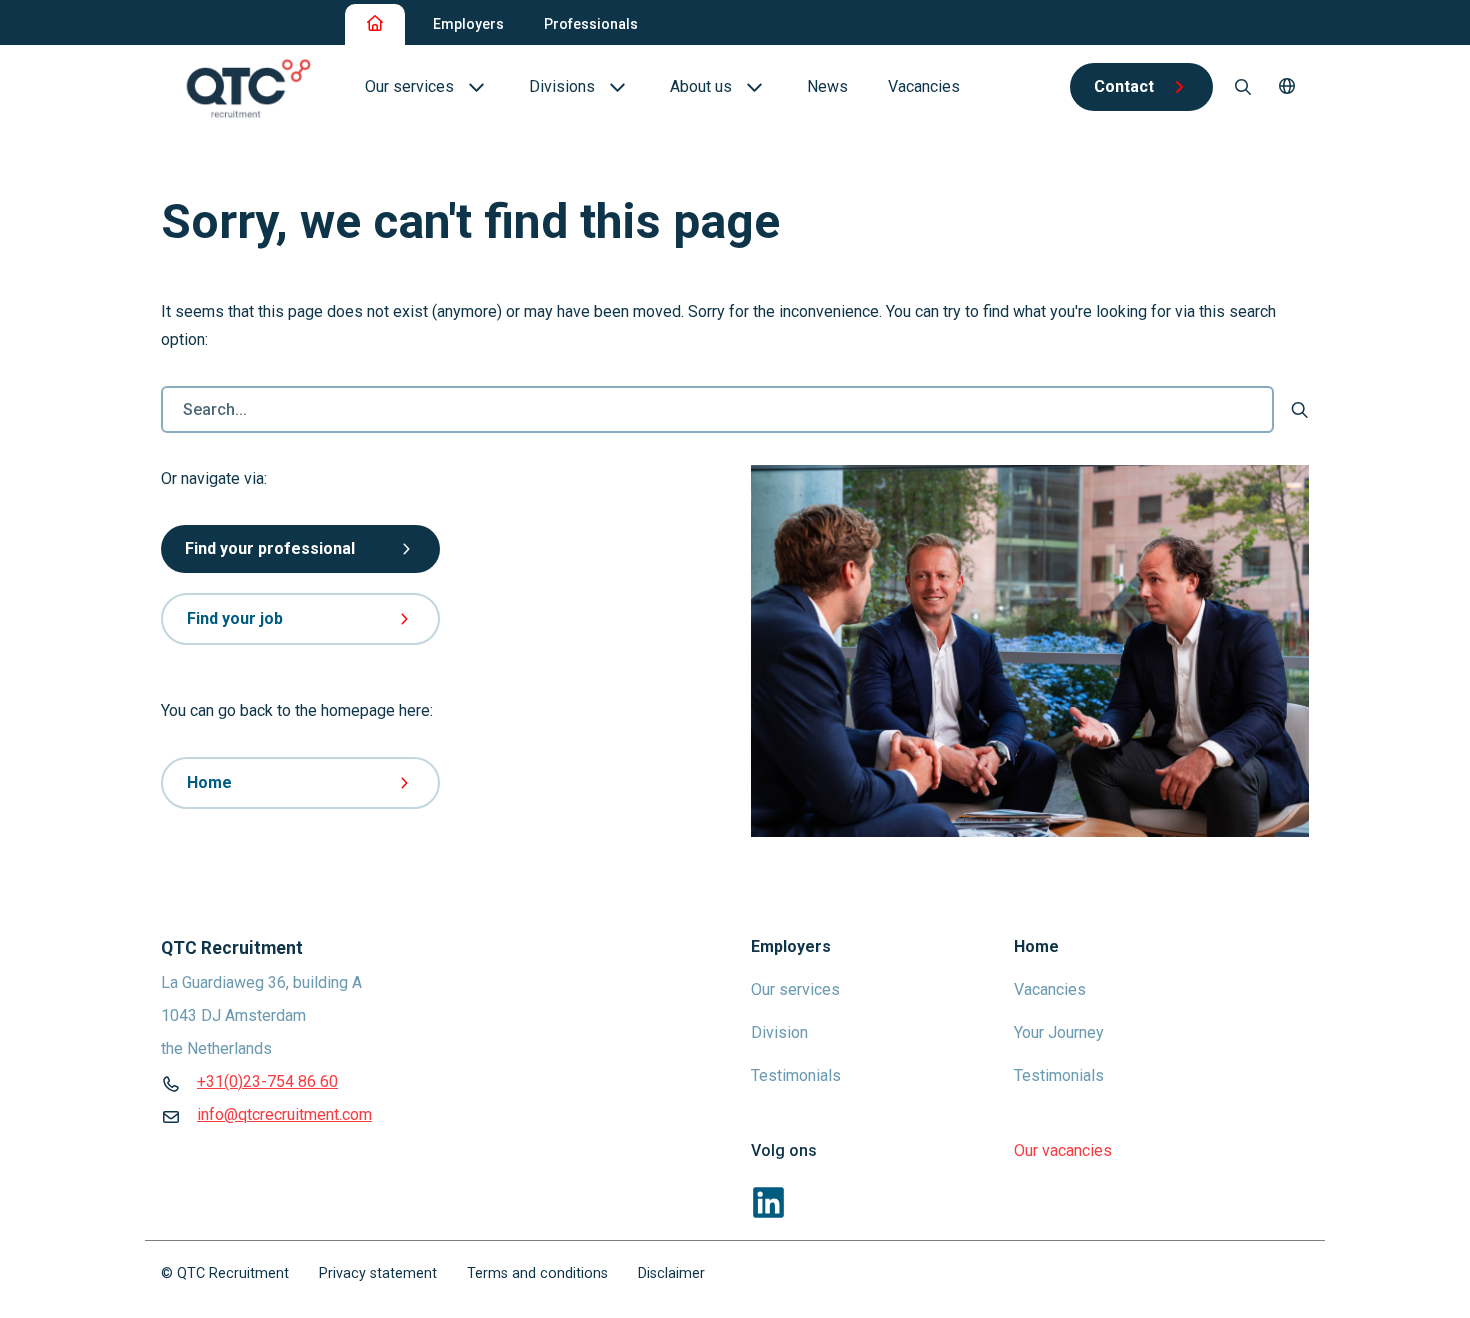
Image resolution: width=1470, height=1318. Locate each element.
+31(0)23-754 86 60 (267, 1081)
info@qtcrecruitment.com (284, 1114)
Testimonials (796, 1075)
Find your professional (270, 548)
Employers (468, 24)
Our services (795, 989)
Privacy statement (378, 1273)
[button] (1287, 87)
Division (779, 1032)
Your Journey (1059, 1032)
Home (209, 782)
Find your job (235, 618)
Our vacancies (1063, 1150)
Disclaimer (671, 1273)
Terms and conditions (537, 1273)
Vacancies (1050, 989)
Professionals (591, 24)
